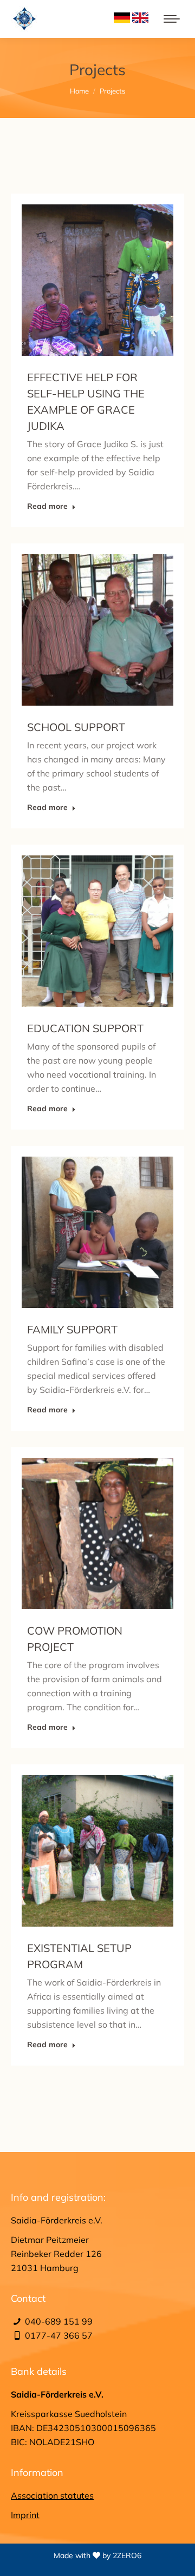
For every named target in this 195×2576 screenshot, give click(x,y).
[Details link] (112, 280)
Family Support (72, 1329)
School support (76, 727)
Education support (85, 1028)
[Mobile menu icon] (172, 19)
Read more (47, 506)
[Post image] (97, 280)
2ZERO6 (127, 2555)
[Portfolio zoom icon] (83, 280)
